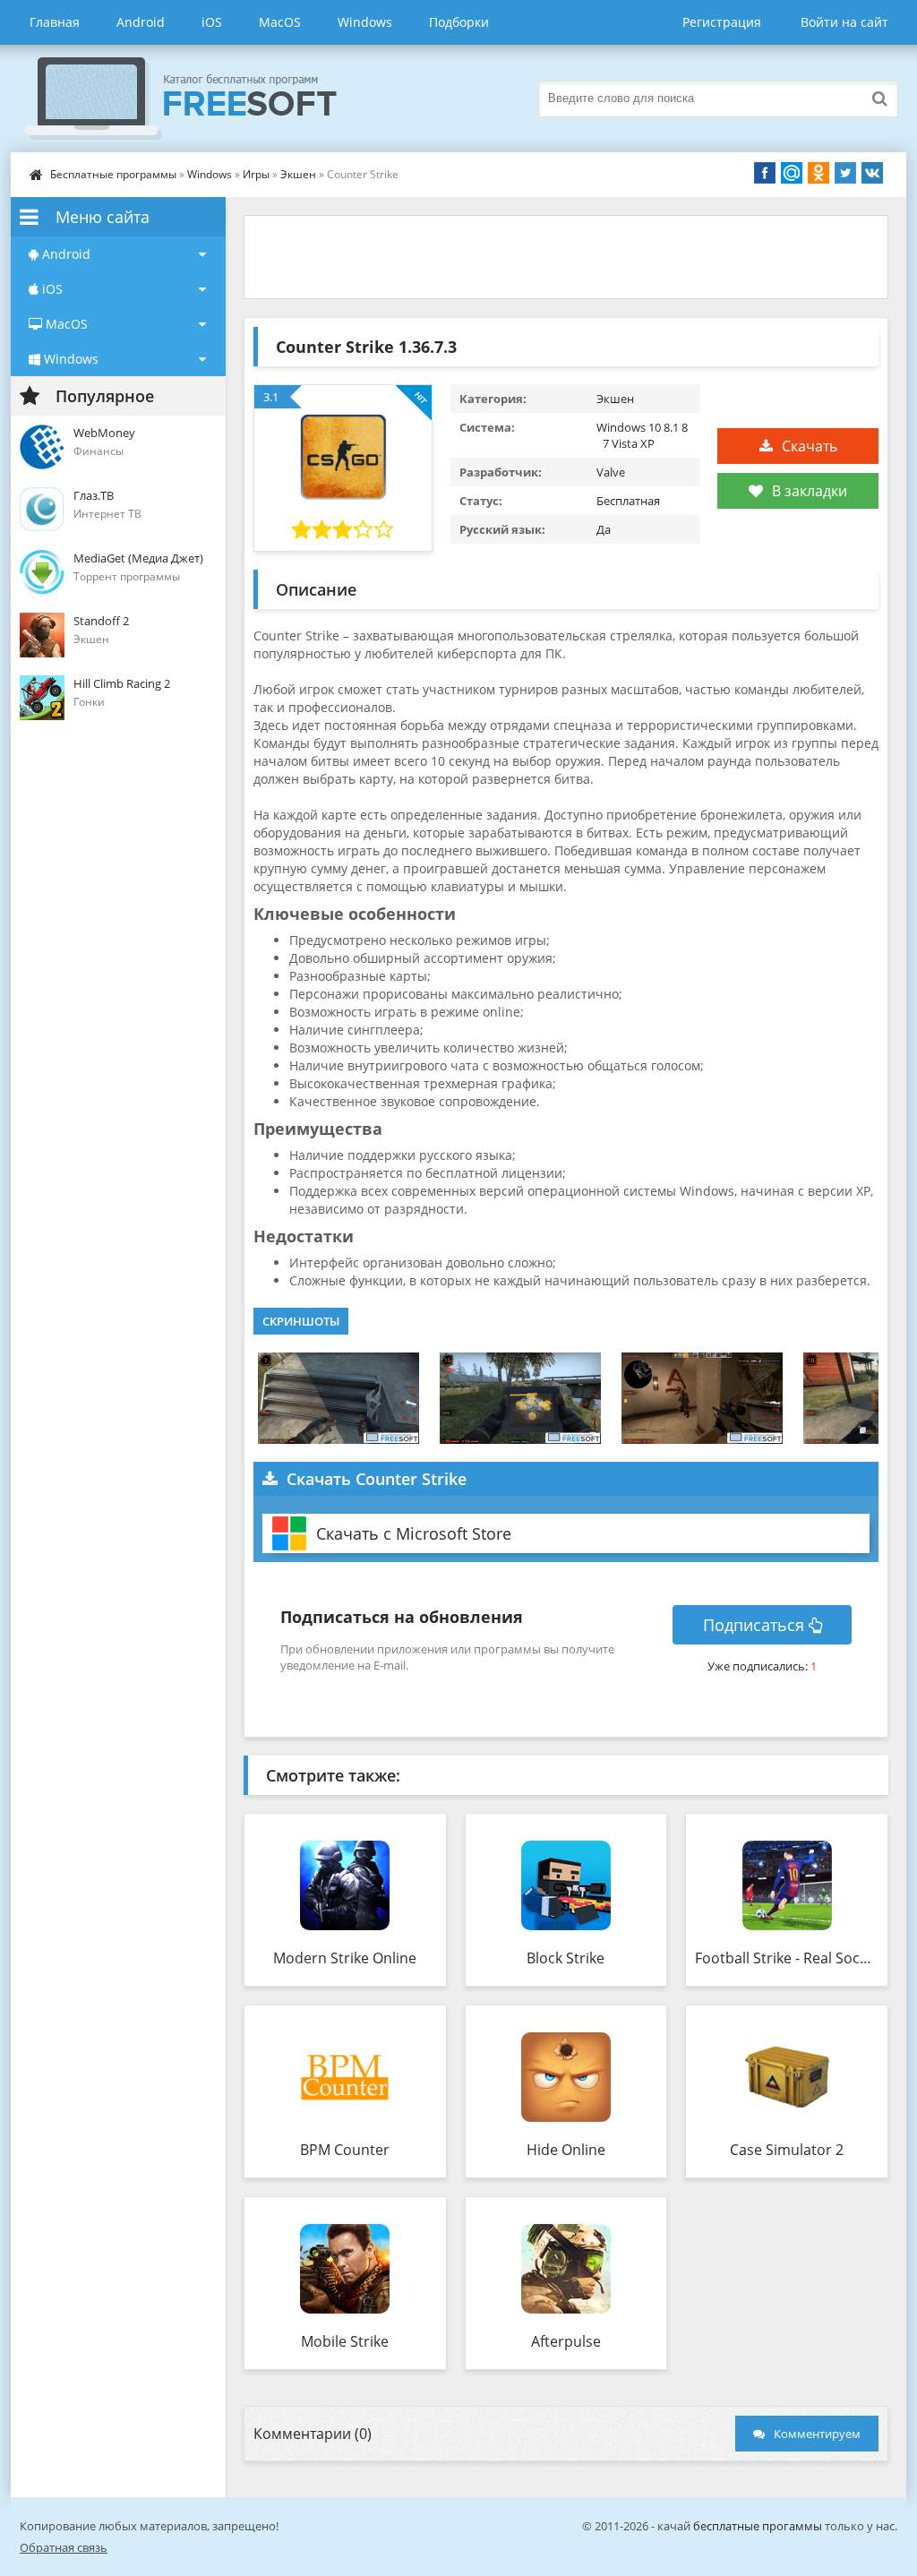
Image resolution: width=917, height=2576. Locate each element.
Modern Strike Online (345, 1958)
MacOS (280, 22)
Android (141, 22)
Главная (55, 22)
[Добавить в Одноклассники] (818, 173)
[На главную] (199, 99)
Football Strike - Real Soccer (787, 1958)
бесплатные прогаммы (758, 2526)
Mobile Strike (345, 2341)
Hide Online (566, 2150)
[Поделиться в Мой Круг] (792, 173)
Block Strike (566, 1958)
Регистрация (722, 22)
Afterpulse (566, 2341)
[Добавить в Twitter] (845, 173)
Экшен (298, 174)
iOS (212, 22)
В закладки (810, 491)
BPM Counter (345, 2150)
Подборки (459, 22)
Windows (365, 22)
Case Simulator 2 (787, 2150)
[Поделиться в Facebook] (765, 173)
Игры (256, 174)
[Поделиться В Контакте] (872, 173)
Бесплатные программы (113, 174)
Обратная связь (64, 2547)
